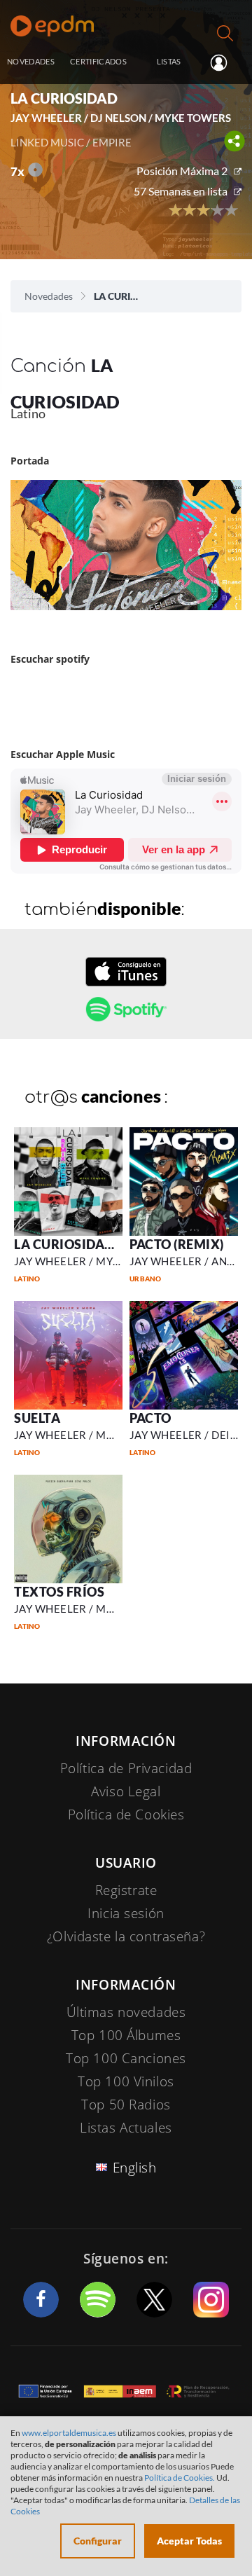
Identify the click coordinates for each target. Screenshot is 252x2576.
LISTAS (169, 61)
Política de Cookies (126, 1814)
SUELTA (37, 1418)
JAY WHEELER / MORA (72, 1435)
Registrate (126, 1890)
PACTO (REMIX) (177, 1244)
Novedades (49, 296)
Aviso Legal (126, 1791)
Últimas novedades (126, 2012)
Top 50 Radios (126, 2105)
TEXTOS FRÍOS (59, 1592)
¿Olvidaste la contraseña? (126, 1936)
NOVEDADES (31, 61)
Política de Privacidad (126, 1768)
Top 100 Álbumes (126, 2035)
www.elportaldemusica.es (69, 2433)
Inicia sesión (224, 62)
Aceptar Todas (189, 2541)
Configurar (98, 2541)
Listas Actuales (126, 2128)
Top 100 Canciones (126, 2058)
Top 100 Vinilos (126, 2081)
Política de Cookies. (180, 2478)
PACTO (150, 1418)
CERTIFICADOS (98, 61)
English (135, 2168)
